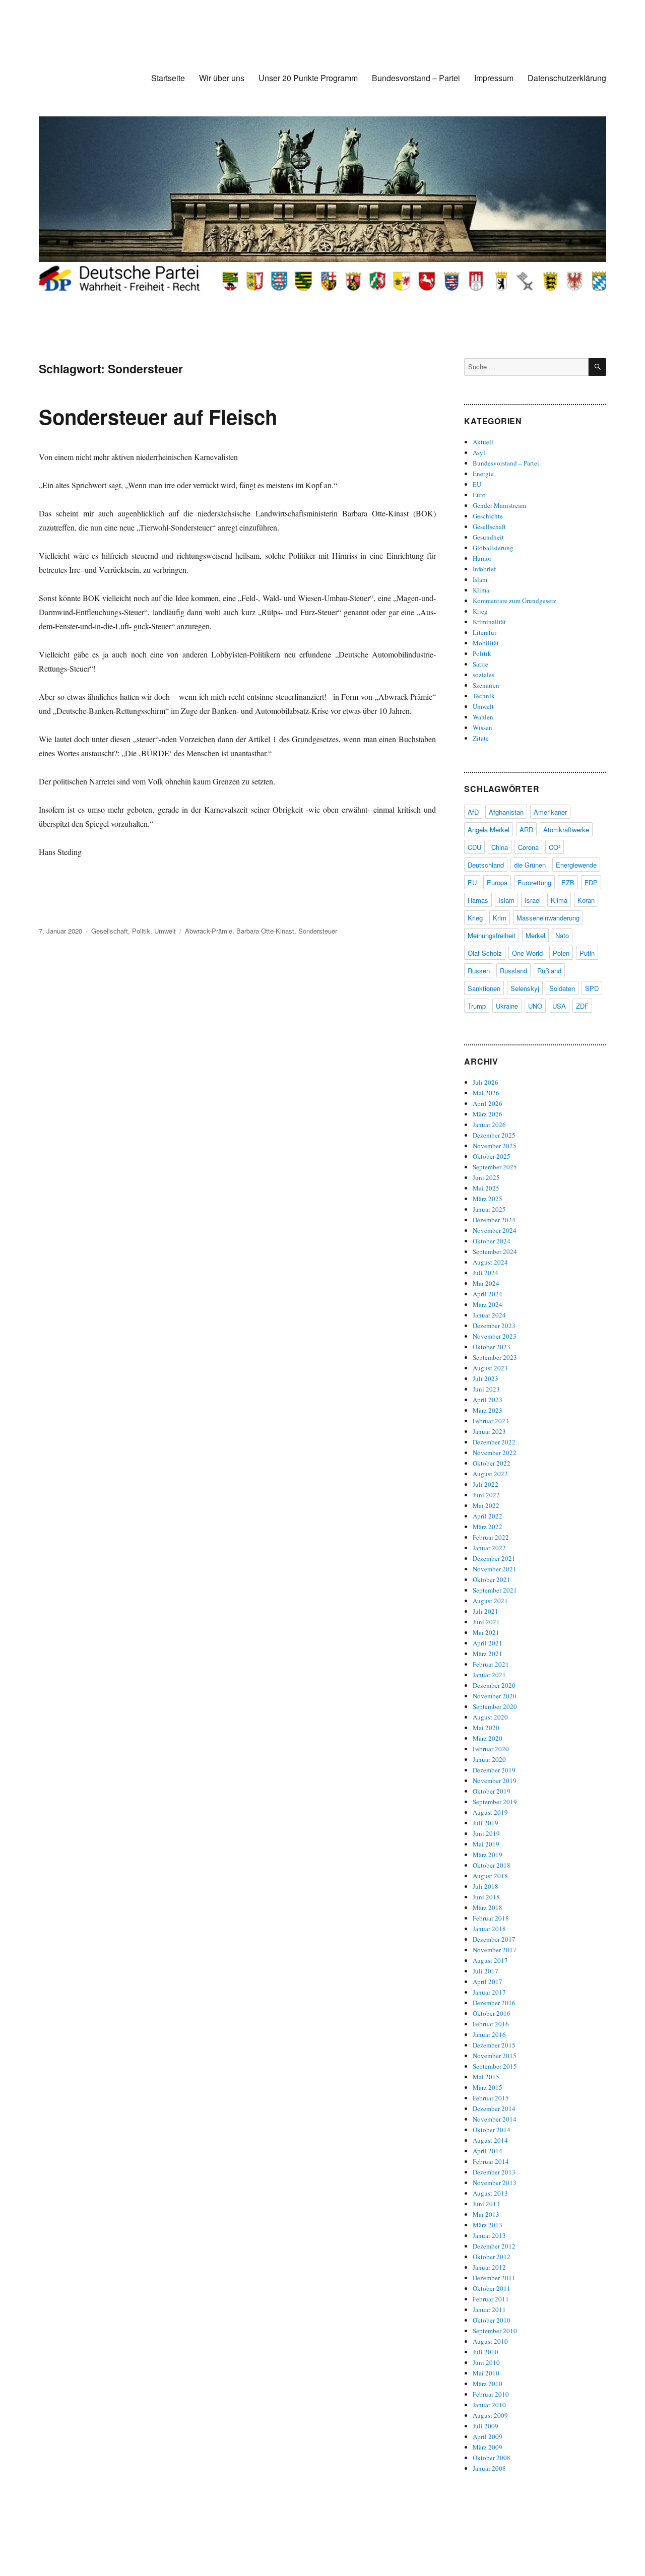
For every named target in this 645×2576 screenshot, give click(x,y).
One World (527, 953)
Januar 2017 (489, 1992)
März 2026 (488, 1114)
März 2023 (488, 1410)
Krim (500, 918)
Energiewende (576, 865)
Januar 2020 (489, 1759)
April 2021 (488, 1643)
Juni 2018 (486, 1897)
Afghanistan (506, 812)
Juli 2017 (486, 1971)
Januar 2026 (489, 1125)
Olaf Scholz (485, 953)
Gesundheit (488, 537)
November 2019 (495, 1780)
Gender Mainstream (499, 505)
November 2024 (495, 1230)
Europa (497, 882)
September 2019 (495, 1802)
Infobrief (484, 569)
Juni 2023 (486, 1389)
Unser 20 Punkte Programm (308, 78)
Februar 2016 (491, 2024)
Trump (477, 1006)
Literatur (485, 632)
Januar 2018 (489, 1929)
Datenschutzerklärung (567, 78)
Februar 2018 (491, 1918)
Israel (533, 900)
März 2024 (488, 1304)
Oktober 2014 (492, 2130)
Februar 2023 (491, 1421)
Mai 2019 (486, 1844)
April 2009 (488, 2436)
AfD (473, 812)
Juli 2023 (486, 1378)
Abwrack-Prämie (209, 931)
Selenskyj (525, 988)
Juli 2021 (486, 1611)
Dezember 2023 (494, 1326)
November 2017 (495, 1950)
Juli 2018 (486, 1886)
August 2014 (490, 2140)
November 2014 (495, 2119)
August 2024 (490, 1262)
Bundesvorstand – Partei (416, 78)
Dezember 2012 (494, 2246)
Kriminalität (489, 622)
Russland (513, 971)
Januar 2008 (489, 2468)
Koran (586, 900)
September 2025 (495, 1167)
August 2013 (490, 2193)
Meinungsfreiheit (492, 935)
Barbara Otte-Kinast (265, 931)
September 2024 (495, 1251)
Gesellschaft (110, 931)
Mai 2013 (486, 2214)
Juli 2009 (486, 2426)
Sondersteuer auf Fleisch (158, 416)
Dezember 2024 (494, 1220)
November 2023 (495, 1336)
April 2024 (488, 1294)
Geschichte (488, 516)
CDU (474, 847)
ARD (526, 830)
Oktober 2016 (492, 2013)
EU (477, 484)
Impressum (494, 78)
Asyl (479, 452)
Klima (481, 590)
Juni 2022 (486, 1495)
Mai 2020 (486, 1728)
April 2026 (488, 1103)
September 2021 (495, 1590)
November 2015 (495, 2056)
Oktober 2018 (492, 1865)
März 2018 (488, 1907)
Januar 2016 (489, 2034)
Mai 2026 (486, 1093)
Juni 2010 (486, 2362)
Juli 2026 (486, 1082)
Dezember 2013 (494, 2172)
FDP (591, 882)
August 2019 (490, 1812)
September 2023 (495, 1357)
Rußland (549, 971)
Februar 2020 (491, 1749)
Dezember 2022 (494, 1442)
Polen (561, 953)
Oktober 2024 (492, 1241)
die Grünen (530, 865)
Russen (479, 971)
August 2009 (490, 2415)
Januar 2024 (489, 1315)
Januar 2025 (489, 1209)
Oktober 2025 (492, 1156)
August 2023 (490, 1368)
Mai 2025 (486, 1188)
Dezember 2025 (494, 1135)
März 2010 (488, 2384)
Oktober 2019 (492, 1791)
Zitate (481, 738)
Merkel (535, 935)
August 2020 (490, 1717)
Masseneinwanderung (548, 918)
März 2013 (488, 2225)
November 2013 (495, 2183)
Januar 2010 (489, 2405)
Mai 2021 (486, 1632)
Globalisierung (493, 548)
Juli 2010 (486, 2352)
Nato (562, 935)
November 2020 (495, 1696)
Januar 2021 (489, 1675)
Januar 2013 (489, 2235)
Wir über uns (222, 78)
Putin (587, 953)
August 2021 (490, 1601)
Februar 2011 (491, 2299)
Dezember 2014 (494, 2108)
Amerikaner (550, 812)
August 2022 (490, 1474)
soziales (483, 675)
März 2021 (488, 1654)
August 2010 (490, 2341)
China (500, 847)
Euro (479, 495)
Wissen (482, 728)
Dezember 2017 (494, 1939)
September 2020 (495, 1706)
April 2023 (488, 1400)
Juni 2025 (486, 1177)
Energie (483, 474)
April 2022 (488, 1516)
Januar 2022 (489, 1548)
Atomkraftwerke (566, 830)
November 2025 (495, 1146)
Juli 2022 (486, 1484)
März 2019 (488, 1855)
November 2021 (495, 1569)
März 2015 (488, 2087)
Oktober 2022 (492, 1463)
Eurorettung (534, 882)
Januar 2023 (489, 1431)
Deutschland (486, 865)
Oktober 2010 (492, 2320)
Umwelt (165, 931)
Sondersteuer (318, 931)
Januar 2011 (489, 2309)
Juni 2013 (486, 2204)
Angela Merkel (489, 830)
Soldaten (562, 988)
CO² (555, 847)
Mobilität (486, 643)
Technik (484, 696)
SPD (592, 988)
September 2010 (495, 2331)
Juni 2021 (486, 1622)
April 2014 (488, 2151)
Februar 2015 (491, 2098)
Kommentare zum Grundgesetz (514, 601)
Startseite (168, 78)
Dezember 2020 (494, 1685)
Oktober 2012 (492, 2257)
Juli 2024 (486, 1273)
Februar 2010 (491, 2394)
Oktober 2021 (492, 1579)
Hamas (478, 900)
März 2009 (488, 2447)
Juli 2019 (486, 1823)
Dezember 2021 (494, 1558)
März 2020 (488, 1738)
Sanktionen (484, 988)
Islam (480, 579)
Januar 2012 (489, 2267)
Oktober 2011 (492, 2288)
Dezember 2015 (494, 2045)
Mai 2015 (486, 2077)
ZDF (582, 1006)
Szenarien (486, 685)
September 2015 (495, 2066)
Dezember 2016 (494, 2003)
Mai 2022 (486, 1505)
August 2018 (490, 1876)
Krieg (480, 611)
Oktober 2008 (492, 2458)
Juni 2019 (486, 1833)
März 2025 (488, 1199)
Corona (528, 847)
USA (559, 1006)
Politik (141, 931)
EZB (568, 882)
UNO (535, 1006)
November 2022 (495, 1452)
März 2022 (488, 1527)
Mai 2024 (486, 1283)
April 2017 (488, 1981)
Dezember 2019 (494, 1770)
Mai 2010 (486, 2373)
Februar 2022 (491, 1537)
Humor (482, 558)
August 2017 (490, 1960)
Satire (480, 664)
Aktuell (483, 442)
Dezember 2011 (494, 2278)
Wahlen (483, 717)
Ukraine (507, 1006)
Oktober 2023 (492, 1347)
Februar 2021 (491, 1664)
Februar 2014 (491, 2161)
